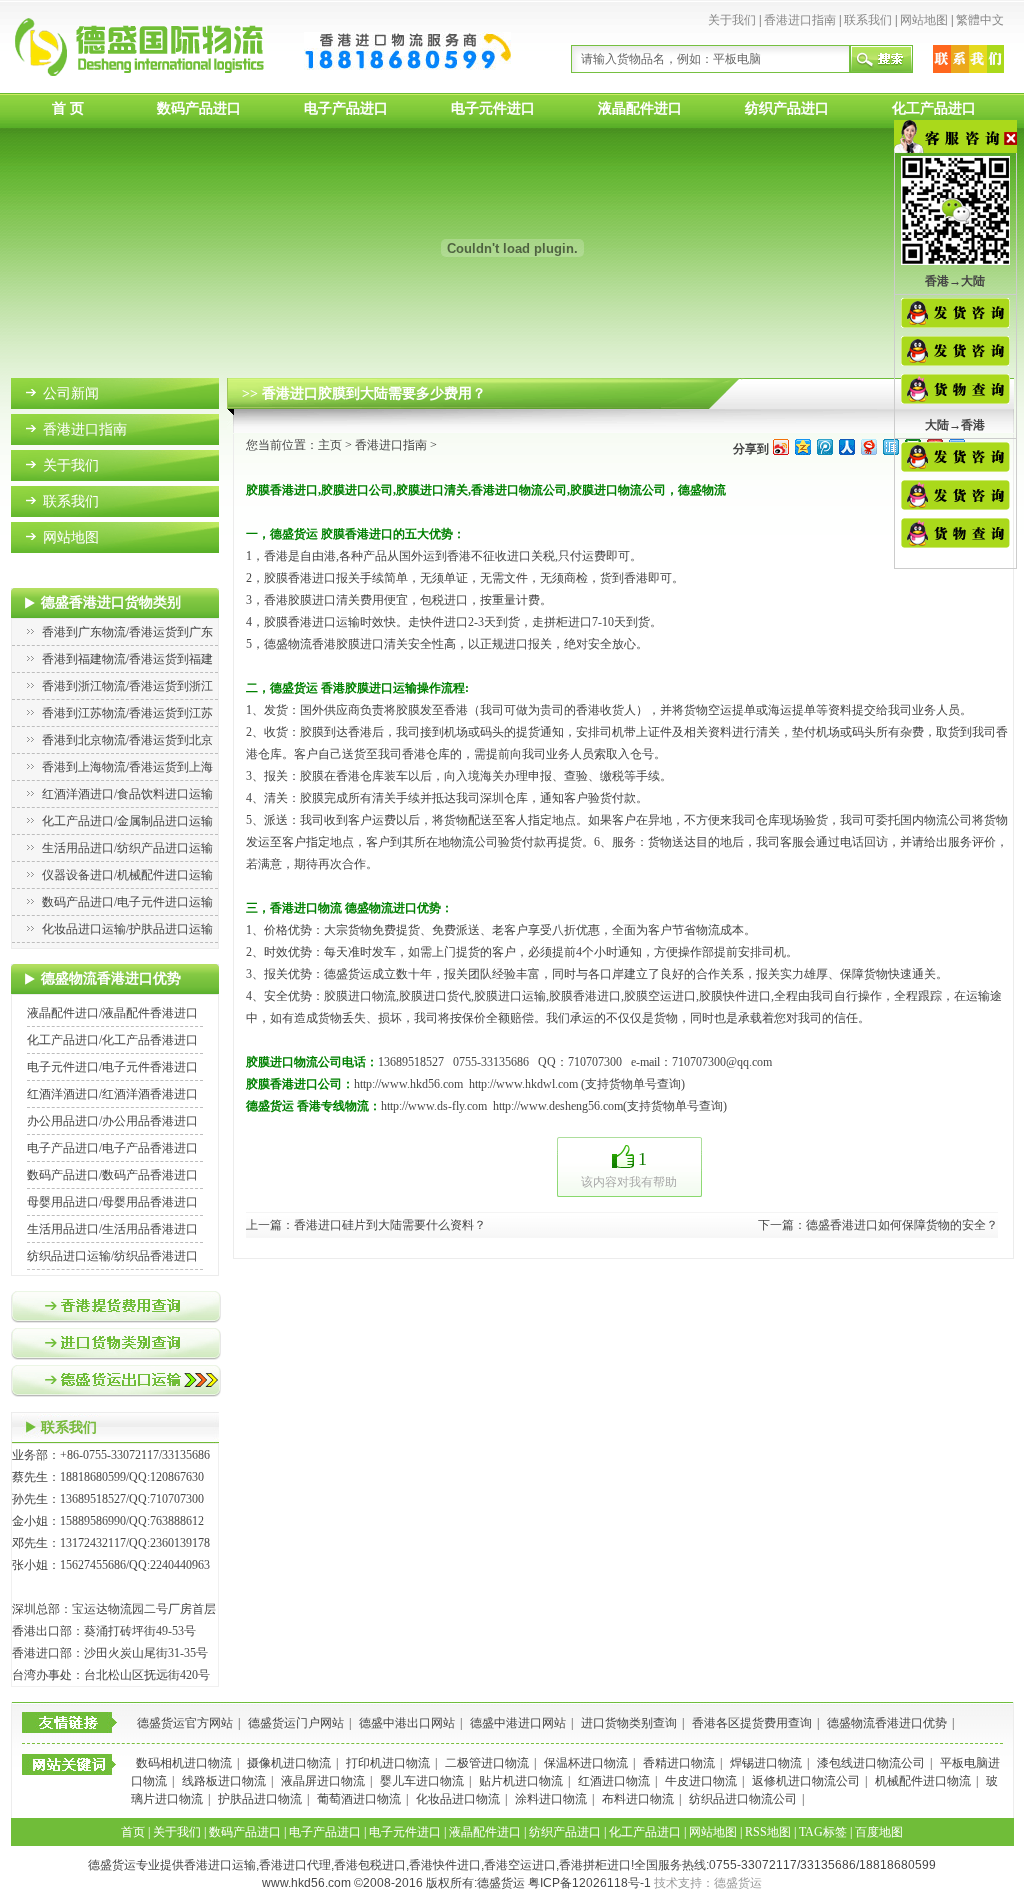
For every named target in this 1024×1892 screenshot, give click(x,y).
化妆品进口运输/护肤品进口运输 (127, 929)
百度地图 (879, 1832)
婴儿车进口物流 (422, 1781)
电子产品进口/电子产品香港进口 (112, 1148)
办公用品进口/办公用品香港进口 (112, 1121)
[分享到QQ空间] (802, 446)
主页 (330, 445)
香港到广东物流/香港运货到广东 (127, 632)
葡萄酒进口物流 (359, 1799)
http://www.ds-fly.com (434, 1106)
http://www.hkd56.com (408, 1084)
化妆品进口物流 (458, 1799)
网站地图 (924, 20)
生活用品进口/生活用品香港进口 (112, 1229)
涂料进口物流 (551, 1799)
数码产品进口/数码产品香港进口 (112, 1175)
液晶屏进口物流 (323, 1781)
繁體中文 (980, 20)
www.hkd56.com (306, 1883)
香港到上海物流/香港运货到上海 (127, 767)
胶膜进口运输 (510, 996)
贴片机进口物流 (521, 1781)
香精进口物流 (679, 1763)
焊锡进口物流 (766, 1763)
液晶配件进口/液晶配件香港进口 (112, 1013)
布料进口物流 (638, 1799)
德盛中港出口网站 (407, 1723)
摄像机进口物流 (289, 1763)
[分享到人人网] (846, 446)
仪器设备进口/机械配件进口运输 (127, 875)
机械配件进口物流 (923, 1781)
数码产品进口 (199, 108)
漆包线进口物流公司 (871, 1763)
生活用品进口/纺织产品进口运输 (127, 848)
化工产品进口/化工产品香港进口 (112, 1040)
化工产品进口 (934, 108)
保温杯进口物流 (586, 1763)
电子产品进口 (346, 108)
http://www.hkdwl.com (523, 1084)
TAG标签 (823, 1832)
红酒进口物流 (614, 1781)
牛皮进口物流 (701, 1781)
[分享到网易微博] (868, 446)
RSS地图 (768, 1832)
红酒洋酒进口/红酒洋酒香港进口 (112, 1094)
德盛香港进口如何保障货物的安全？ (902, 1225)
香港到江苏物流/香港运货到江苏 (127, 713)
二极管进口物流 (487, 1763)
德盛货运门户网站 (296, 1723)
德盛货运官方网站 (185, 1723)
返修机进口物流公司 (806, 1781)
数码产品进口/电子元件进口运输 (127, 902)
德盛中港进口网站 (518, 1723)
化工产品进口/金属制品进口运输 (127, 821)
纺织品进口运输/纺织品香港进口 (112, 1256)
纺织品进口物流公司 (743, 1799)
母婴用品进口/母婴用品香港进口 (112, 1202)
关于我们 (732, 20)
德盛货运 (738, 1883)
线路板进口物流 (224, 1781)
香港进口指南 (800, 20)
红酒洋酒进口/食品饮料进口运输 (127, 794)
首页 (133, 1832)
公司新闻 (71, 393)
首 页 (68, 108)
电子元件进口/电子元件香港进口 (112, 1067)
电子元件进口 (493, 108)
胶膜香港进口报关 (312, 578)
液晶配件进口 (640, 108)
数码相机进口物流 (184, 1763)
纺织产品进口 (787, 108)
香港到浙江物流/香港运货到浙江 (127, 686)
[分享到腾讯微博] (824, 446)
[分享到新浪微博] (780, 446)
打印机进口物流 (388, 1763)
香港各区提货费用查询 (752, 1723)
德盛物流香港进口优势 (887, 1723)
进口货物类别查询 (629, 1723)
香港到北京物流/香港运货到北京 (127, 740)
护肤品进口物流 (260, 1799)
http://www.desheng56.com (558, 1106)
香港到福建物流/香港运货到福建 (127, 659)
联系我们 (868, 20)
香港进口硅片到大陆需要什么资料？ (390, 1225)
